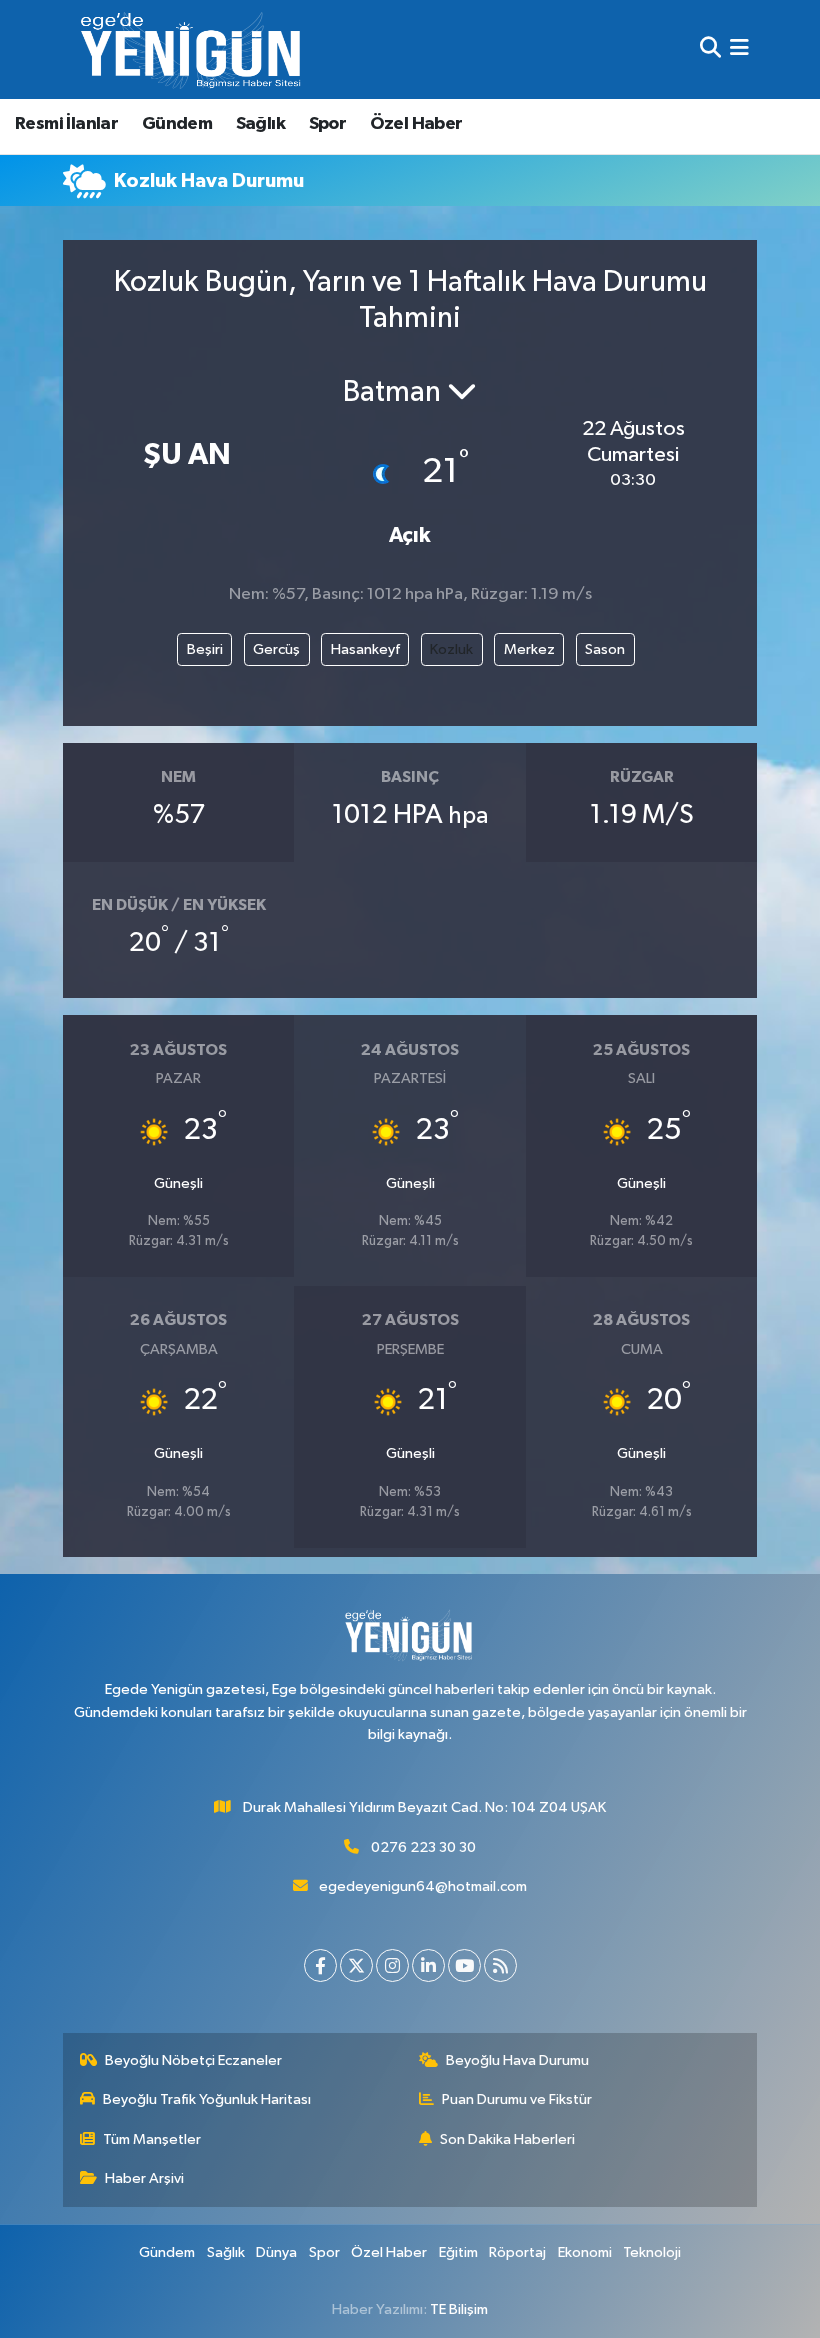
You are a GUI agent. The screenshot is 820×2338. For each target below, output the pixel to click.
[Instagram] (392, 1965)
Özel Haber (416, 124)
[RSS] (500, 1965)
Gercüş (276, 649)
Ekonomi (585, 2252)
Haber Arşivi (144, 2178)
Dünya (276, 2252)
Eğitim (458, 2252)
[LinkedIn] (428, 1965)
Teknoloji (652, 2252)
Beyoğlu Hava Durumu (517, 2060)
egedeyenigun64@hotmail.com (423, 1886)
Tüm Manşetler (152, 2139)
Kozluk (451, 649)
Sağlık (260, 124)
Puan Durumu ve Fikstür (517, 2099)
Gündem (177, 124)
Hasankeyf (365, 649)
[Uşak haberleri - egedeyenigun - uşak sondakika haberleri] (193, 49)
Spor (328, 124)
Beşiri (205, 649)
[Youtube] (464, 1965)
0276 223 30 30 (423, 1847)
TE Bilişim (459, 2309)
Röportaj (517, 2252)
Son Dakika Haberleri (507, 2139)
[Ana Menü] (739, 49)
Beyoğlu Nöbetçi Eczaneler (193, 2060)
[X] (356, 1965)
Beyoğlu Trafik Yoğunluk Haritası (207, 2099)
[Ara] (710, 49)
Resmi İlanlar (66, 124)
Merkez (529, 649)
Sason (605, 649)
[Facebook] (320, 1965)
